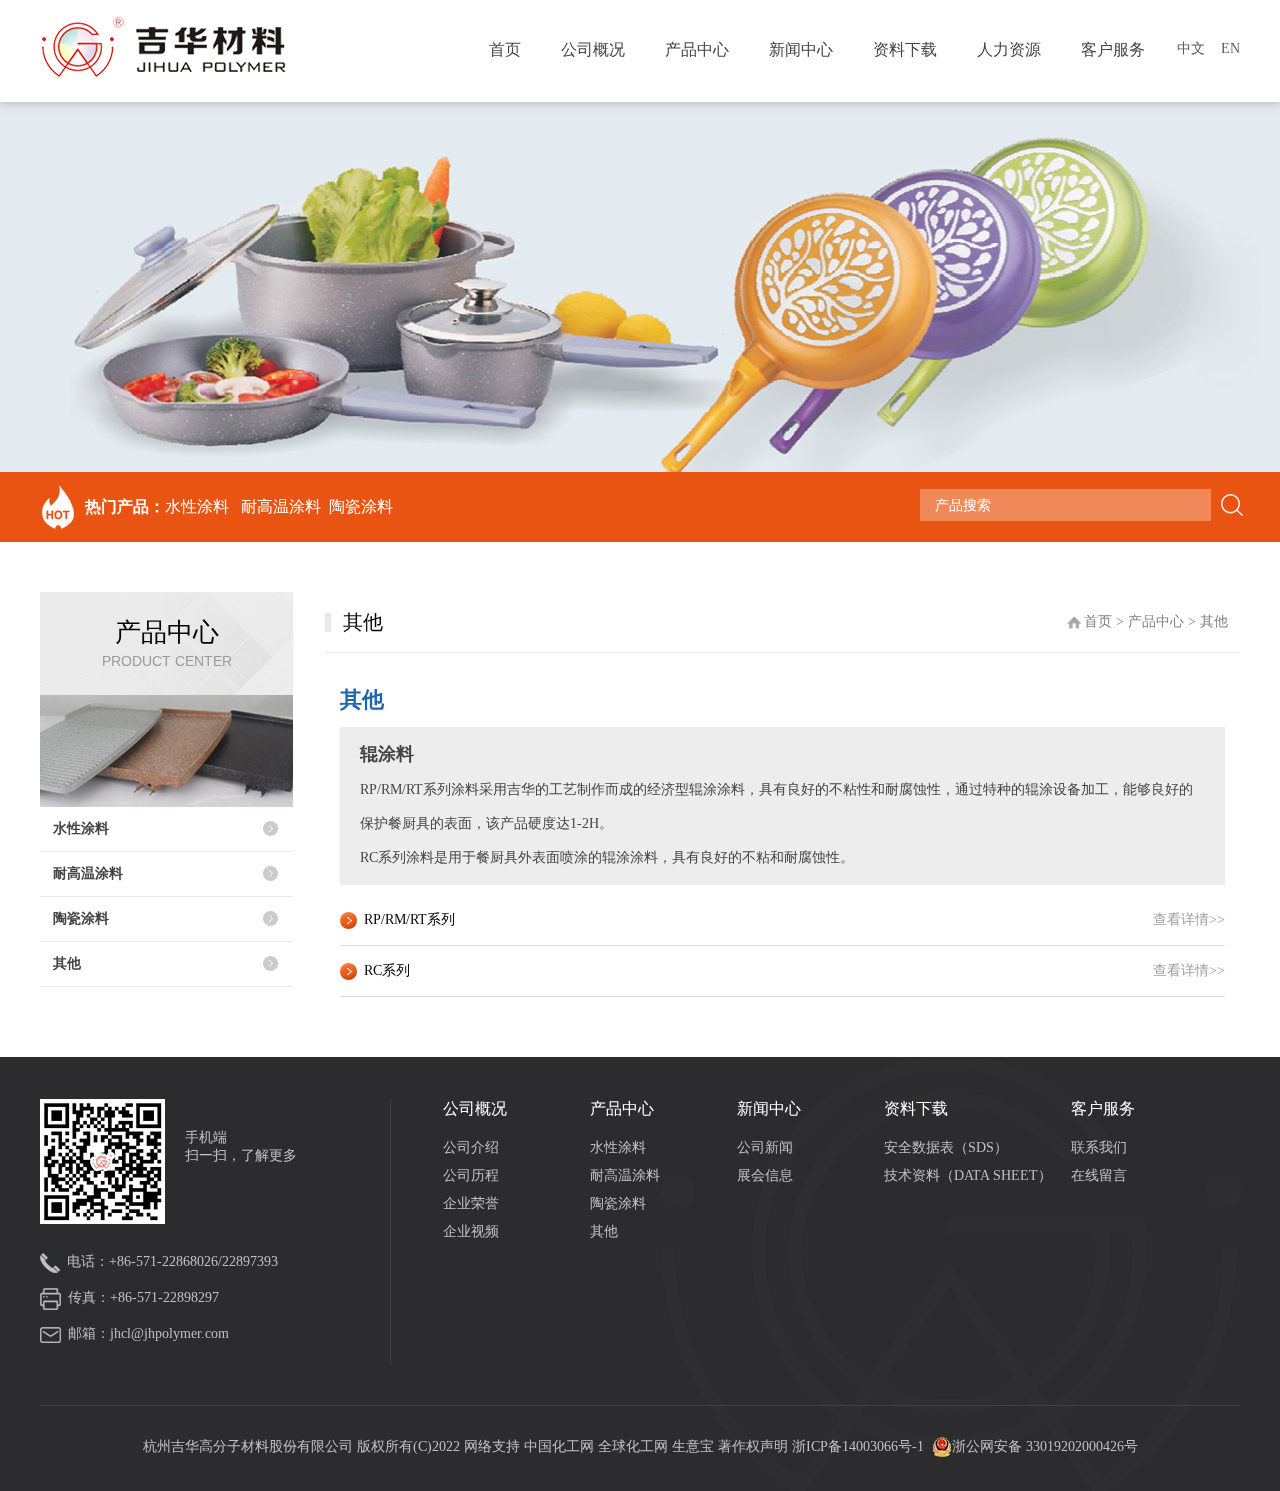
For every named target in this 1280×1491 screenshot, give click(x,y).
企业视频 (471, 1231)
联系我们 (1099, 1147)
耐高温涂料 (281, 506)
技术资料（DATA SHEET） (968, 1175)
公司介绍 (471, 1147)
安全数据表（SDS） (946, 1147)
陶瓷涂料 (361, 506)
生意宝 (693, 1446)
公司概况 (593, 49)
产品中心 (697, 49)
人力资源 (1009, 49)
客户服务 (1113, 49)
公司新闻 (765, 1147)
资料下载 (905, 49)
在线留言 (1099, 1175)
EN (1230, 48)
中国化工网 (559, 1446)
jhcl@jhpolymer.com (169, 1333)
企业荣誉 (471, 1203)
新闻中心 (801, 49)
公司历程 (471, 1175)
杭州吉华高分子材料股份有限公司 (248, 1446)
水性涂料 (197, 506)
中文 (1191, 48)
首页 (505, 49)
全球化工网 (633, 1446)
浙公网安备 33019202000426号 (1045, 1446)
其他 (67, 963)
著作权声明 (755, 1446)
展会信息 (765, 1175)
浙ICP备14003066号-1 (858, 1446)
